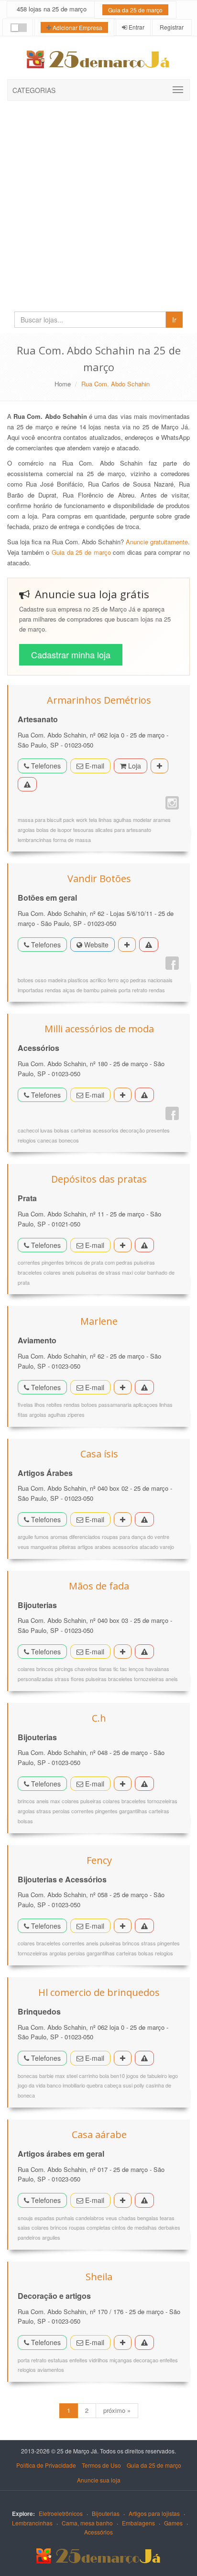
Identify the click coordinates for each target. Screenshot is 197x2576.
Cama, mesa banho (87, 2523)
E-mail (94, 766)
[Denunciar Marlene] (144, 1387)
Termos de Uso (101, 2465)
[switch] (19, 28)
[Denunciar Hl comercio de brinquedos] (144, 2058)
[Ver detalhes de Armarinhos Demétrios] (159, 766)
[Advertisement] (98, 204)
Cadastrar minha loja (71, 654)
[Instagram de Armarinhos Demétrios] (172, 803)
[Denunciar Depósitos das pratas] (144, 1245)
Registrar (171, 27)
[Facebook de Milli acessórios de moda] (172, 1113)
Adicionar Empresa (77, 27)
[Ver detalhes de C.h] (123, 1784)
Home (63, 384)
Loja (134, 766)
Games (173, 2523)
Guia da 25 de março (135, 10)
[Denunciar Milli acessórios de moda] (144, 1095)
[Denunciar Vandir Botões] (149, 945)
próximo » (117, 2410)
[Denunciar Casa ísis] (144, 1519)
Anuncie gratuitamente (157, 542)
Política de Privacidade (46, 2465)
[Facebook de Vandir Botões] (172, 963)
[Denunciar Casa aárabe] (144, 2200)
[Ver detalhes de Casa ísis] (123, 1519)
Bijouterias (106, 2513)
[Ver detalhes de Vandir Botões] (127, 945)
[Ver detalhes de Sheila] (123, 2342)
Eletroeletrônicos (61, 2513)
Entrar (136, 27)
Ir (174, 320)
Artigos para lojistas (154, 2513)
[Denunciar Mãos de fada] (144, 1652)
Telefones (45, 766)
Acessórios (98, 2532)
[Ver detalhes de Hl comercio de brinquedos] (123, 2058)
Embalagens (138, 2523)
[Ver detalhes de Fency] (123, 1926)
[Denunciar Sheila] (144, 2342)
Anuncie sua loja (99, 2480)
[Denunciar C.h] (144, 1784)
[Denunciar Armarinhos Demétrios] (27, 784)
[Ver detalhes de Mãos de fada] (123, 1652)
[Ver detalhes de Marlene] (123, 1387)
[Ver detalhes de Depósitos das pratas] (123, 1245)
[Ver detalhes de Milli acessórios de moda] (123, 1095)
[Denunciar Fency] (144, 1926)
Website (95, 945)
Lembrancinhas (32, 2523)
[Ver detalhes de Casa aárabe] (123, 2200)
